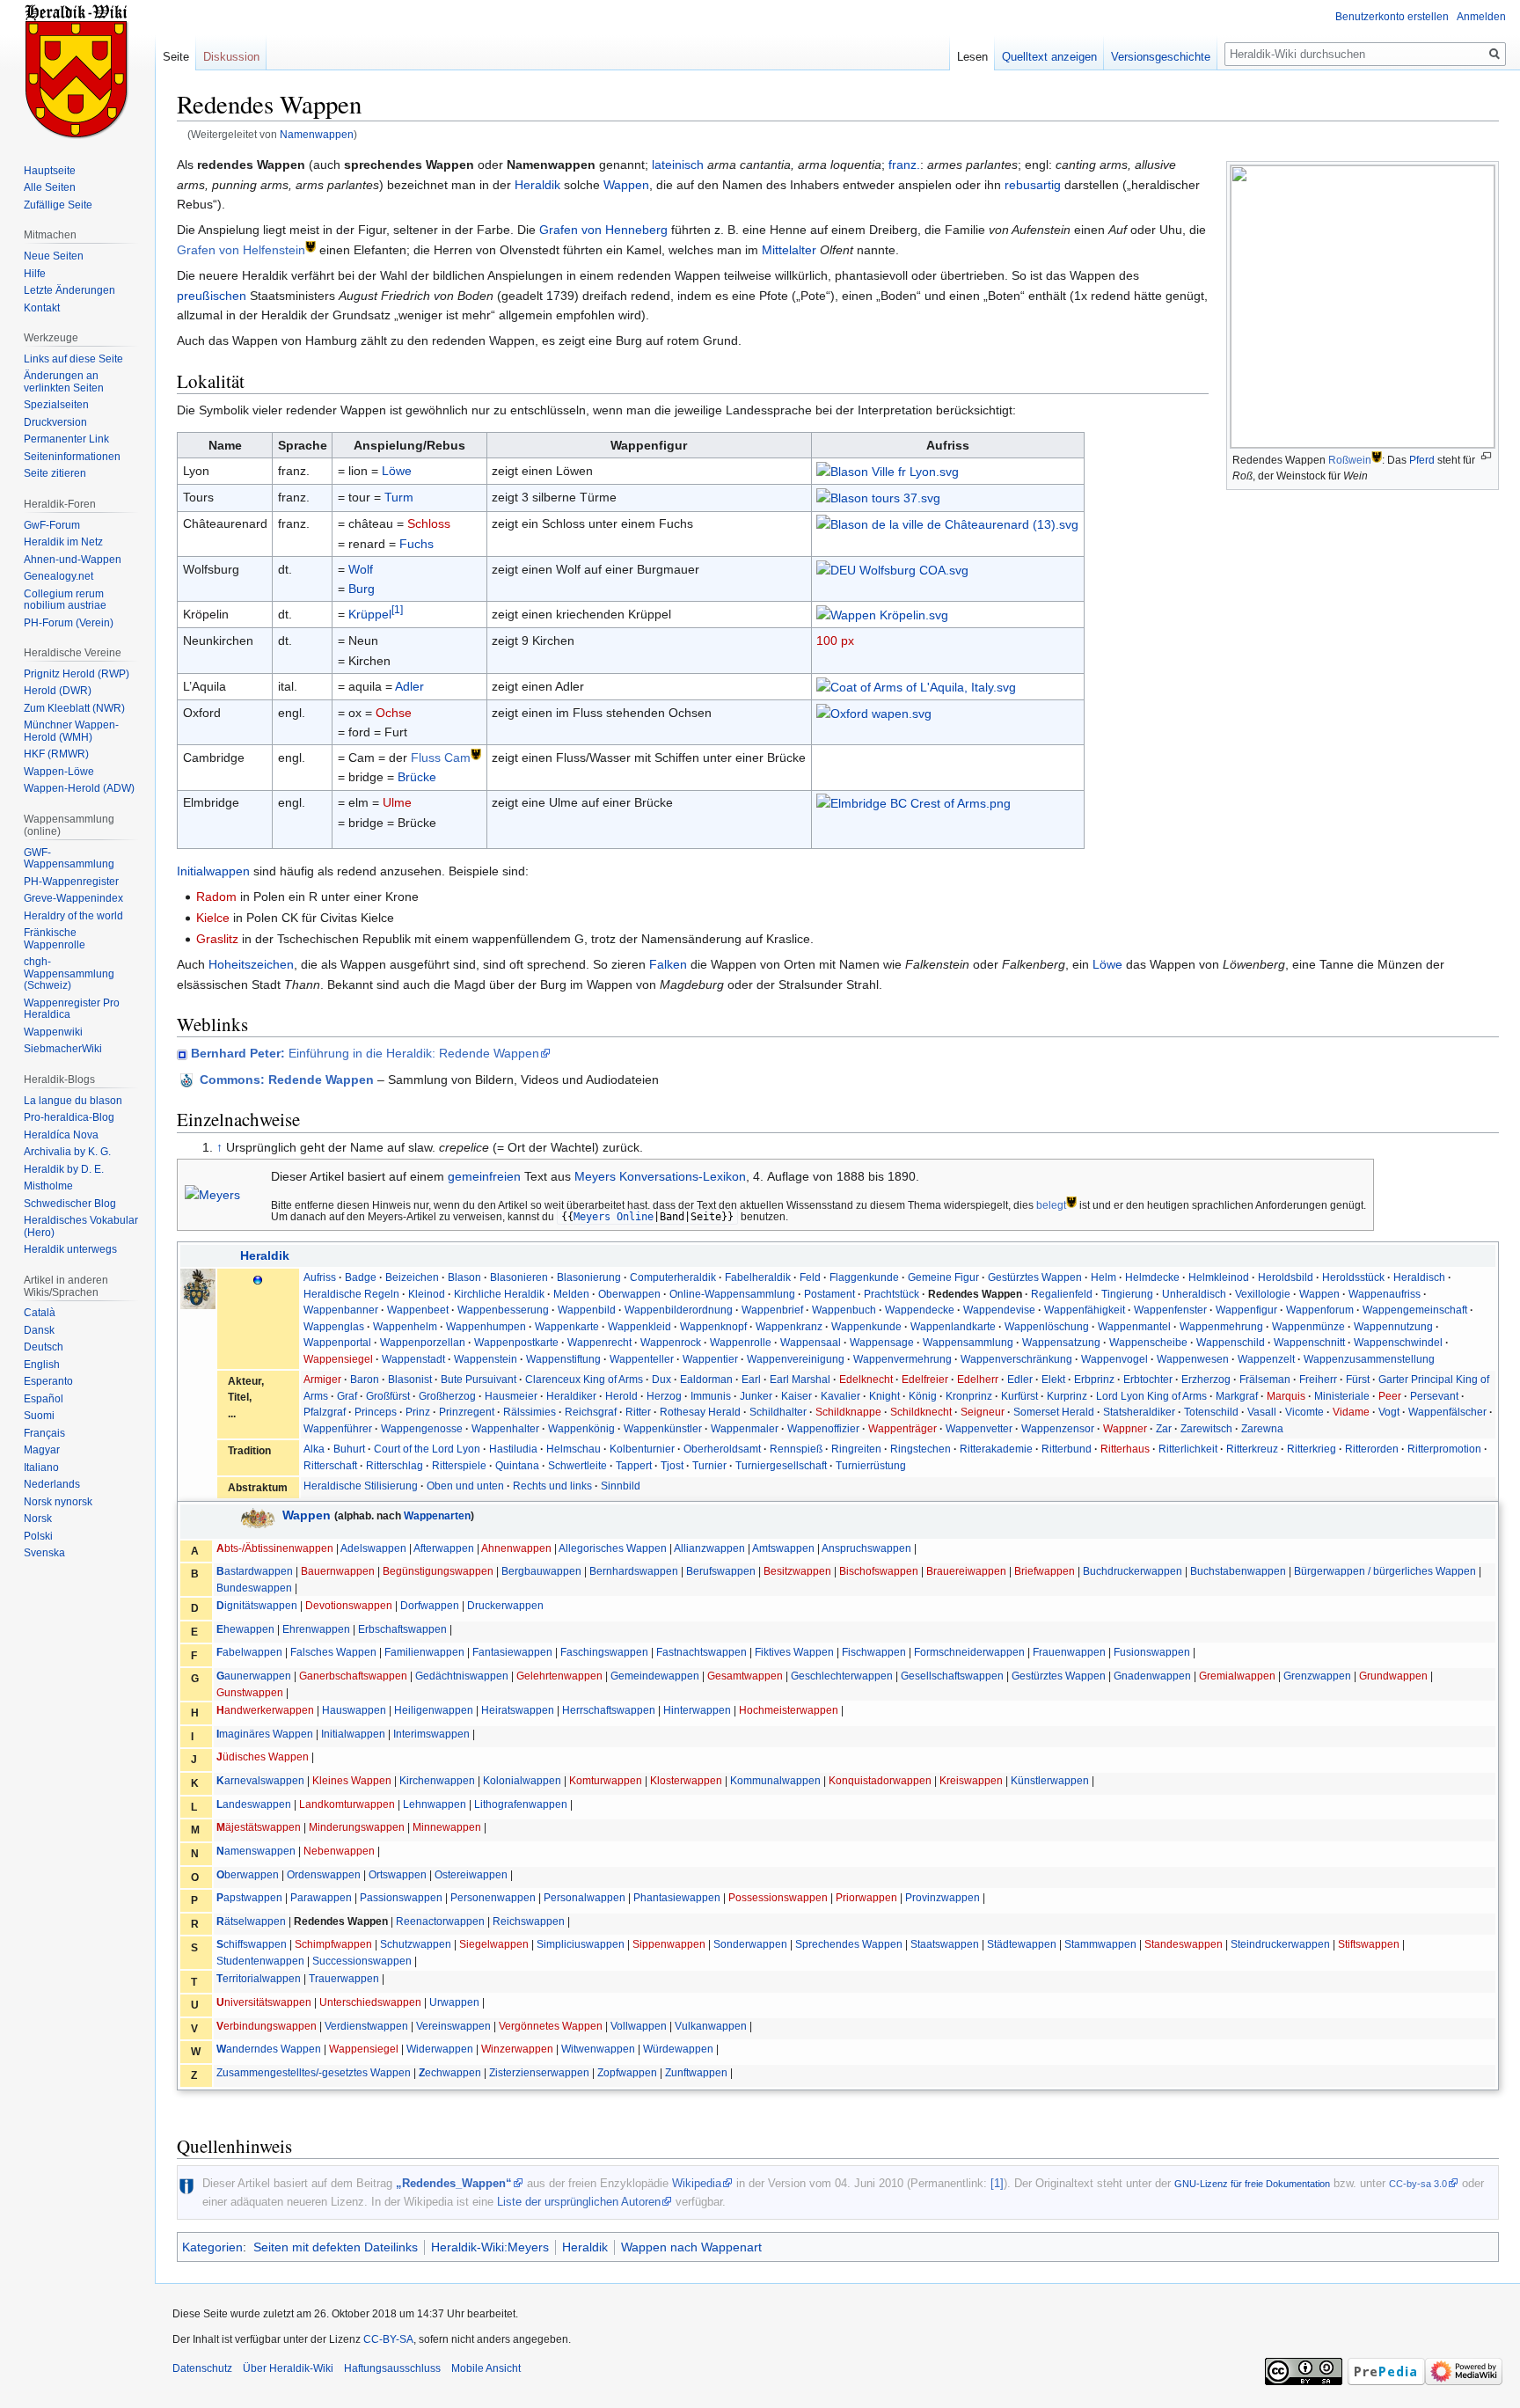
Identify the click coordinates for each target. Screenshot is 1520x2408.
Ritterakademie (996, 1449)
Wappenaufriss (1385, 1294)
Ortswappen (398, 1875)
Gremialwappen (1237, 1676)
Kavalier (840, 1396)
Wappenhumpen (486, 1327)
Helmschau (574, 1449)
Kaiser (797, 1396)
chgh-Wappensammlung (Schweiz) (69, 973)
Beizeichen (412, 1277)
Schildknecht (921, 1412)
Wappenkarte (567, 1327)
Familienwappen (424, 1652)
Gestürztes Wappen (1035, 1277)
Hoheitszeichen (251, 964)
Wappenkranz (789, 1327)
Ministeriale (1342, 1396)
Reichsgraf (591, 1412)
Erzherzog (1206, 1380)
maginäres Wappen (265, 1734)
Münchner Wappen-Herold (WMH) (71, 731)
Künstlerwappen (1050, 1781)
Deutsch (44, 1347)
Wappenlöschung (1047, 1327)
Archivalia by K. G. (67, 1152)
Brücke (417, 777)
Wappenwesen (1193, 1359)
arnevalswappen (260, 1781)
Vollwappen (639, 2026)
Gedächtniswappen (462, 1676)
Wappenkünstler (663, 1429)
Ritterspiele (459, 1466)
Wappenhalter (505, 1429)
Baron (365, 1380)
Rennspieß (796, 1449)
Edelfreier (925, 1380)
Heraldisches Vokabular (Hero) (81, 1226)
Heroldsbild (1286, 1277)
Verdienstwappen (366, 2026)
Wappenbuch (844, 1310)
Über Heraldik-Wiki (288, 2368)
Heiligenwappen (434, 1710)
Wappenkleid (639, 1327)
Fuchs (417, 544)
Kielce (213, 918)
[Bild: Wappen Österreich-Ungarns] (258, 1518)
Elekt (1053, 1380)
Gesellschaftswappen (952, 1676)
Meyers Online (614, 1217)
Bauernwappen (338, 1571)
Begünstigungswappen (438, 1571)
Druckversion (55, 422)
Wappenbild (587, 1310)
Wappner (1125, 1429)
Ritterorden (1372, 1449)
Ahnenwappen (516, 1548)
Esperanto (48, 1381)
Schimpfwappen (333, 1944)
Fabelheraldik (758, 1277)
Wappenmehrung (1221, 1327)
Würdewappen (678, 2049)
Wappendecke (920, 1310)
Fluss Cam (441, 758)
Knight (884, 1396)
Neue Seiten (54, 256)
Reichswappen (529, 1921)
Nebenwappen (339, 1851)
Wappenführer (338, 1429)
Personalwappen (585, 1898)
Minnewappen (447, 1827)
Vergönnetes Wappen (551, 2026)
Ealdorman (706, 1380)
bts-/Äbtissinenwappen (275, 1548)
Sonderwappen (750, 1944)
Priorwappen (866, 1898)
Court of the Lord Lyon (427, 1449)
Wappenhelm (405, 1327)
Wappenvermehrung (902, 1359)
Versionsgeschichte (1161, 57)
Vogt (1389, 1412)
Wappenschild (1231, 1343)
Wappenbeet (418, 1310)
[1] (397, 609)
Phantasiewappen (677, 1898)
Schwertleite (577, 1466)
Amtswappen (783, 1548)
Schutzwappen (416, 1944)
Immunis (711, 1396)
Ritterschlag (395, 1466)
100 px (835, 640)
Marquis (1286, 1396)
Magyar (42, 1450)
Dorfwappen (430, 1606)
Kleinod (427, 1294)
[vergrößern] (1486, 456)
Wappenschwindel (1398, 1343)
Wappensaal (811, 1343)
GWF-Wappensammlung (69, 859)
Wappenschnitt (1309, 1343)
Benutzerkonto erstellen (1392, 17)
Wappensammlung (968, 1343)
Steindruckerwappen (1280, 1944)
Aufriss (320, 1277)
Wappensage (882, 1343)
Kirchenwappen (437, 1781)
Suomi (39, 1416)
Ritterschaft (330, 1466)
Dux (661, 1380)
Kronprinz (969, 1396)
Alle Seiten (50, 187)
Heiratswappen (518, 1710)
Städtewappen (1022, 1944)
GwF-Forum (52, 525)
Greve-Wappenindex (73, 898)
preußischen (212, 296)
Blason (464, 1277)
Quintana (517, 1466)
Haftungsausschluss (392, 2368)
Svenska (44, 1553)
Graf (347, 1396)
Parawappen (321, 1898)
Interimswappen (431, 1734)
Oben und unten (465, 1486)
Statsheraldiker (1139, 1412)
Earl (751, 1380)
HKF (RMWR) (56, 754)
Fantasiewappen (512, 1652)
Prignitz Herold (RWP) (77, 674)
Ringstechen (921, 1449)
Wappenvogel (1114, 1359)
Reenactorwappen (440, 1921)
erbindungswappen (267, 2026)
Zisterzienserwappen (539, 2073)
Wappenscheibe (1148, 1343)
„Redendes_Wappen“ (454, 2183)
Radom (216, 897)
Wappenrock (671, 1343)
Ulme (397, 802)
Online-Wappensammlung (732, 1294)
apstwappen (249, 1898)
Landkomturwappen (347, 1804)
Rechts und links (552, 1486)
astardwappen (255, 1571)
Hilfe (35, 274)
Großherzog (447, 1396)
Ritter (638, 1412)
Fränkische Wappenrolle (55, 939)
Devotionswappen (349, 1606)
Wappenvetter (979, 1429)
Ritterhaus (1125, 1449)
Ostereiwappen (471, 1875)
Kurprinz (1067, 1396)
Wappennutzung (1393, 1327)
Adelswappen (373, 1548)
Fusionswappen (1152, 1652)
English (42, 1365)
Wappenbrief (772, 1310)
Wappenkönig (581, 1429)
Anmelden (1481, 17)
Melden (571, 1294)
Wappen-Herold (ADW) (79, 788)
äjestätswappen (259, 1827)
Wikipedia (697, 2183)
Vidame (1351, 1412)
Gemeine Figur (943, 1277)
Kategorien (212, 2247)
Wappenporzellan (423, 1343)
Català (40, 1313)
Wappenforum (1320, 1310)
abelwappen (249, 1652)
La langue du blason (73, 1101)
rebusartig (1033, 185)
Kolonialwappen (522, 1781)
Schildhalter (778, 1412)
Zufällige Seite (58, 205)
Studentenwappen (260, 1961)
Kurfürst (1019, 1396)
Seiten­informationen (72, 457)
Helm (1103, 1277)
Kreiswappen (971, 1781)
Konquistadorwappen (880, 1781)
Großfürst (388, 1396)
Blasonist (410, 1380)
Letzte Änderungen (69, 290)
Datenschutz (202, 2368)
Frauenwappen (1069, 1652)
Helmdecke (1152, 1277)
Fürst (1358, 1380)
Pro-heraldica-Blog (69, 1117)
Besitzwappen (797, 1571)
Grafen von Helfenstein (241, 250)
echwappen (450, 2073)
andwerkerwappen (265, 1710)
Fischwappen (874, 1652)
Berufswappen (721, 1571)
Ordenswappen (324, 1875)
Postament (829, 1294)
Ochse (394, 713)
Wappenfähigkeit (1085, 1310)
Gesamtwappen (745, 1676)
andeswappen (254, 1804)
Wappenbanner (341, 1310)
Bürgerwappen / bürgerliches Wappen (1385, 1571)
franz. (904, 165)
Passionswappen (401, 1898)
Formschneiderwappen (969, 1652)
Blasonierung (589, 1277)
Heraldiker (571, 1396)
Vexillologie (1263, 1294)
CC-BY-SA (388, 2339)
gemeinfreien (484, 1176)
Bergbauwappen (541, 1571)
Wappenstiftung (563, 1359)
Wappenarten (437, 1515)
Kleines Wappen (352, 1781)
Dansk (39, 1330)
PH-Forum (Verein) (69, 623)
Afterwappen (444, 1548)
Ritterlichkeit (1188, 1449)
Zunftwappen (696, 2073)
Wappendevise (999, 1310)
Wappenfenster (1170, 1310)
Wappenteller (642, 1359)
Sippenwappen (669, 1944)
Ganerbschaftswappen (353, 1676)
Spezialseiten (56, 405)
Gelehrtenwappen (559, 1676)
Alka (314, 1449)
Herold (621, 1396)
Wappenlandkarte (953, 1327)
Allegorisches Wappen (613, 1548)
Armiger (322, 1380)
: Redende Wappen (287, 1080)
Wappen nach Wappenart (691, 2247)
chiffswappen (252, 1944)
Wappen (626, 185)
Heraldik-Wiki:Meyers (490, 2247)
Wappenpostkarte (516, 1343)
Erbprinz (1094, 1380)
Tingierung (1127, 1294)
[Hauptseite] (77, 70)
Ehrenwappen (316, 1629)
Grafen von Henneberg (603, 230)
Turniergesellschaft (781, 1466)
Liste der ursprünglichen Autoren (579, 2202)
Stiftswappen (1369, 1944)
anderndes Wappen (269, 2049)
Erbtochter (1148, 1380)
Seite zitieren (55, 473)
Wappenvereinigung (796, 1359)
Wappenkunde (866, 1327)
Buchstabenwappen (1238, 1571)
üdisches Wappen (263, 1757)
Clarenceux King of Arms (584, 1380)
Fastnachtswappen (702, 1652)
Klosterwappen (686, 1781)
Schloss (429, 523)
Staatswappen (945, 1944)
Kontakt (42, 308)
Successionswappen (362, 1961)
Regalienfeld (1062, 1294)
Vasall (1262, 1412)
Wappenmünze (1308, 1327)
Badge (361, 1277)
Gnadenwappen (1152, 1676)
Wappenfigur (1246, 1310)
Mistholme (48, 1186)
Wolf (361, 569)
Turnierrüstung (871, 1466)
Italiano (41, 1467)
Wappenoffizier (823, 1429)
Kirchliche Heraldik (499, 1294)
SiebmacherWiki (63, 1049)
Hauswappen (354, 1710)
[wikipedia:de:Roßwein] (1377, 456)
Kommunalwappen (775, 1781)
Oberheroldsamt (722, 1449)
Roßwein (1350, 461)
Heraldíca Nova (61, 1135)
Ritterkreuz (1252, 1449)
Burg (362, 589)
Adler (409, 686)
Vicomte (1304, 1412)
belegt (1051, 1205)
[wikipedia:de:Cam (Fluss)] (476, 753)
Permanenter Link (66, 439)
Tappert (634, 1466)
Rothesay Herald (700, 1412)
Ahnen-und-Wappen (73, 560)
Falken (668, 964)
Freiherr (1318, 1380)
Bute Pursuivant (479, 1380)
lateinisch (678, 165)
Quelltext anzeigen (1049, 57)
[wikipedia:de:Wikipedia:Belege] (1071, 1201)
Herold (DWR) (58, 691)
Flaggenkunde (864, 1277)
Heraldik (537, 185)
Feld (810, 1277)
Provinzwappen (943, 1898)
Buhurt (349, 1449)
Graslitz (217, 939)
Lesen (972, 57)
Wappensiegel (338, 1359)
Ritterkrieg (1312, 1449)
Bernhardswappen (634, 1571)
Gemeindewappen (655, 1676)
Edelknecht (866, 1380)
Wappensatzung (1061, 1343)
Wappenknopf (713, 1327)
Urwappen (454, 2002)
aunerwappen (254, 1676)
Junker (756, 1396)
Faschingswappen (604, 1652)
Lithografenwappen (521, 1804)
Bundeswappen (254, 1588)
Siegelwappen (494, 1944)
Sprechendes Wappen (849, 1944)
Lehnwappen (435, 1804)
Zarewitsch (1206, 1429)
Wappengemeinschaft (1415, 1310)
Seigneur (983, 1412)
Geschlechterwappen (842, 1676)
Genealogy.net (58, 576)
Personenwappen (493, 1898)
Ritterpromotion (1444, 1449)
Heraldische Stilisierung (361, 1486)
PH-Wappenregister (71, 882)
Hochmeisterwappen (789, 1710)
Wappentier (710, 1359)
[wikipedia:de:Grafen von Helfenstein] (311, 245)
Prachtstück (892, 1294)
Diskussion (231, 57)
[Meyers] (212, 1194)
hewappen (245, 1629)
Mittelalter (789, 250)
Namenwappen (317, 134)
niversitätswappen (264, 2002)
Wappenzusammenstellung (1369, 1359)
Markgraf (1237, 1396)
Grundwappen (1393, 1676)
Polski (38, 1536)
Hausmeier (511, 1396)
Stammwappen (1100, 1944)
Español (44, 1399)
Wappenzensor (1058, 1429)
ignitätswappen (257, 1606)
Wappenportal (337, 1343)
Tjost (672, 1466)
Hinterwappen (697, 1710)
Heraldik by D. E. (64, 1169)
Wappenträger (902, 1429)
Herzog (664, 1396)
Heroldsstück (1353, 1277)
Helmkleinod (1219, 1277)
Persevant (1434, 1396)
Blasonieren (519, 1277)
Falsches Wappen (333, 1652)
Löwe (397, 471)
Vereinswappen (453, 2026)
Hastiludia (513, 1449)
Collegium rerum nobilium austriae (65, 600)
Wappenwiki (53, 1032)
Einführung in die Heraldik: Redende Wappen (365, 1053)
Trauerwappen (344, 1979)
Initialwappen (213, 871)
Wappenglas (334, 1327)
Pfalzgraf (325, 1412)
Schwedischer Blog (70, 1204)
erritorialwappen (259, 1979)
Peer (1390, 1396)
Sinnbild (621, 1486)
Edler (1020, 1380)
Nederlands (52, 1484)
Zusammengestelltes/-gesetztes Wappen (314, 2073)
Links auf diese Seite (73, 359)
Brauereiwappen (966, 1571)
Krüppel (370, 614)
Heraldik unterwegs (70, 1249)
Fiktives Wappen (794, 1652)
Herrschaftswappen (609, 1710)
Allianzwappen (709, 1548)
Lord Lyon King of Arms (1151, 1396)
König (923, 1396)
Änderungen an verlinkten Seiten (64, 382)
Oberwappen (629, 1294)
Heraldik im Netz (63, 542)
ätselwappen (251, 1921)
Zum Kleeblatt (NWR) (74, 708)
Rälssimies (530, 1412)
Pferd (1422, 461)
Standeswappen (1184, 1944)
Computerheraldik (673, 1277)
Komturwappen (606, 1781)
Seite (176, 57)
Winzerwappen (517, 2049)
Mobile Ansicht (486, 2368)
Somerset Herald (1054, 1412)
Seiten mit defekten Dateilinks (336, 2247)
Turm (399, 497)
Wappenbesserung (503, 1310)
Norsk (38, 1519)
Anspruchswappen (866, 1548)
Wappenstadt (413, 1359)
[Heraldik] (258, 1279)
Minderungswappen (357, 1827)
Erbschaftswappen (402, 1629)
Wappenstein (486, 1359)
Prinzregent (467, 1412)
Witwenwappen (598, 2049)
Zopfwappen (627, 2073)
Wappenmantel (1134, 1327)
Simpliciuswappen (581, 1944)
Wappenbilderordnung (679, 1310)
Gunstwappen (250, 1693)
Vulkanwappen (711, 2026)
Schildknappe (848, 1412)
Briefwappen (1045, 1571)
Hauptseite (50, 171)
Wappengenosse (422, 1429)
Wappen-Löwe (59, 772)
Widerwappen (440, 2049)
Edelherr (978, 1380)
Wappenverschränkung (1016, 1359)
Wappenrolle (741, 1343)
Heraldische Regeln (351, 1294)
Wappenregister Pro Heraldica (72, 1009)
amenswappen (256, 1851)
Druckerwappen (505, 1606)
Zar (1164, 1429)
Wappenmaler (745, 1429)
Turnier (709, 1466)
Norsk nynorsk (58, 1502)
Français (44, 1433)
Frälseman (1265, 1380)
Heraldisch (1419, 1277)
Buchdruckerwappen (1133, 1571)
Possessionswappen (778, 1898)
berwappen (248, 1875)
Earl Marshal (800, 1380)
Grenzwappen (1317, 1676)
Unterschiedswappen (370, 2002)
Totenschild (1211, 1412)
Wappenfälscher (1447, 1412)
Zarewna (1262, 1429)
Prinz (418, 1412)
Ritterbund (1067, 1449)
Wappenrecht (599, 1343)
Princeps (376, 1412)
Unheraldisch (1194, 1294)
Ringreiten (856, 1449)
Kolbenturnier (642, 1449)
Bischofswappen (879, 1571)
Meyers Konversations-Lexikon (660, 1176)
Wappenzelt (1266, 1359)
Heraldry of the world (73, 916)
